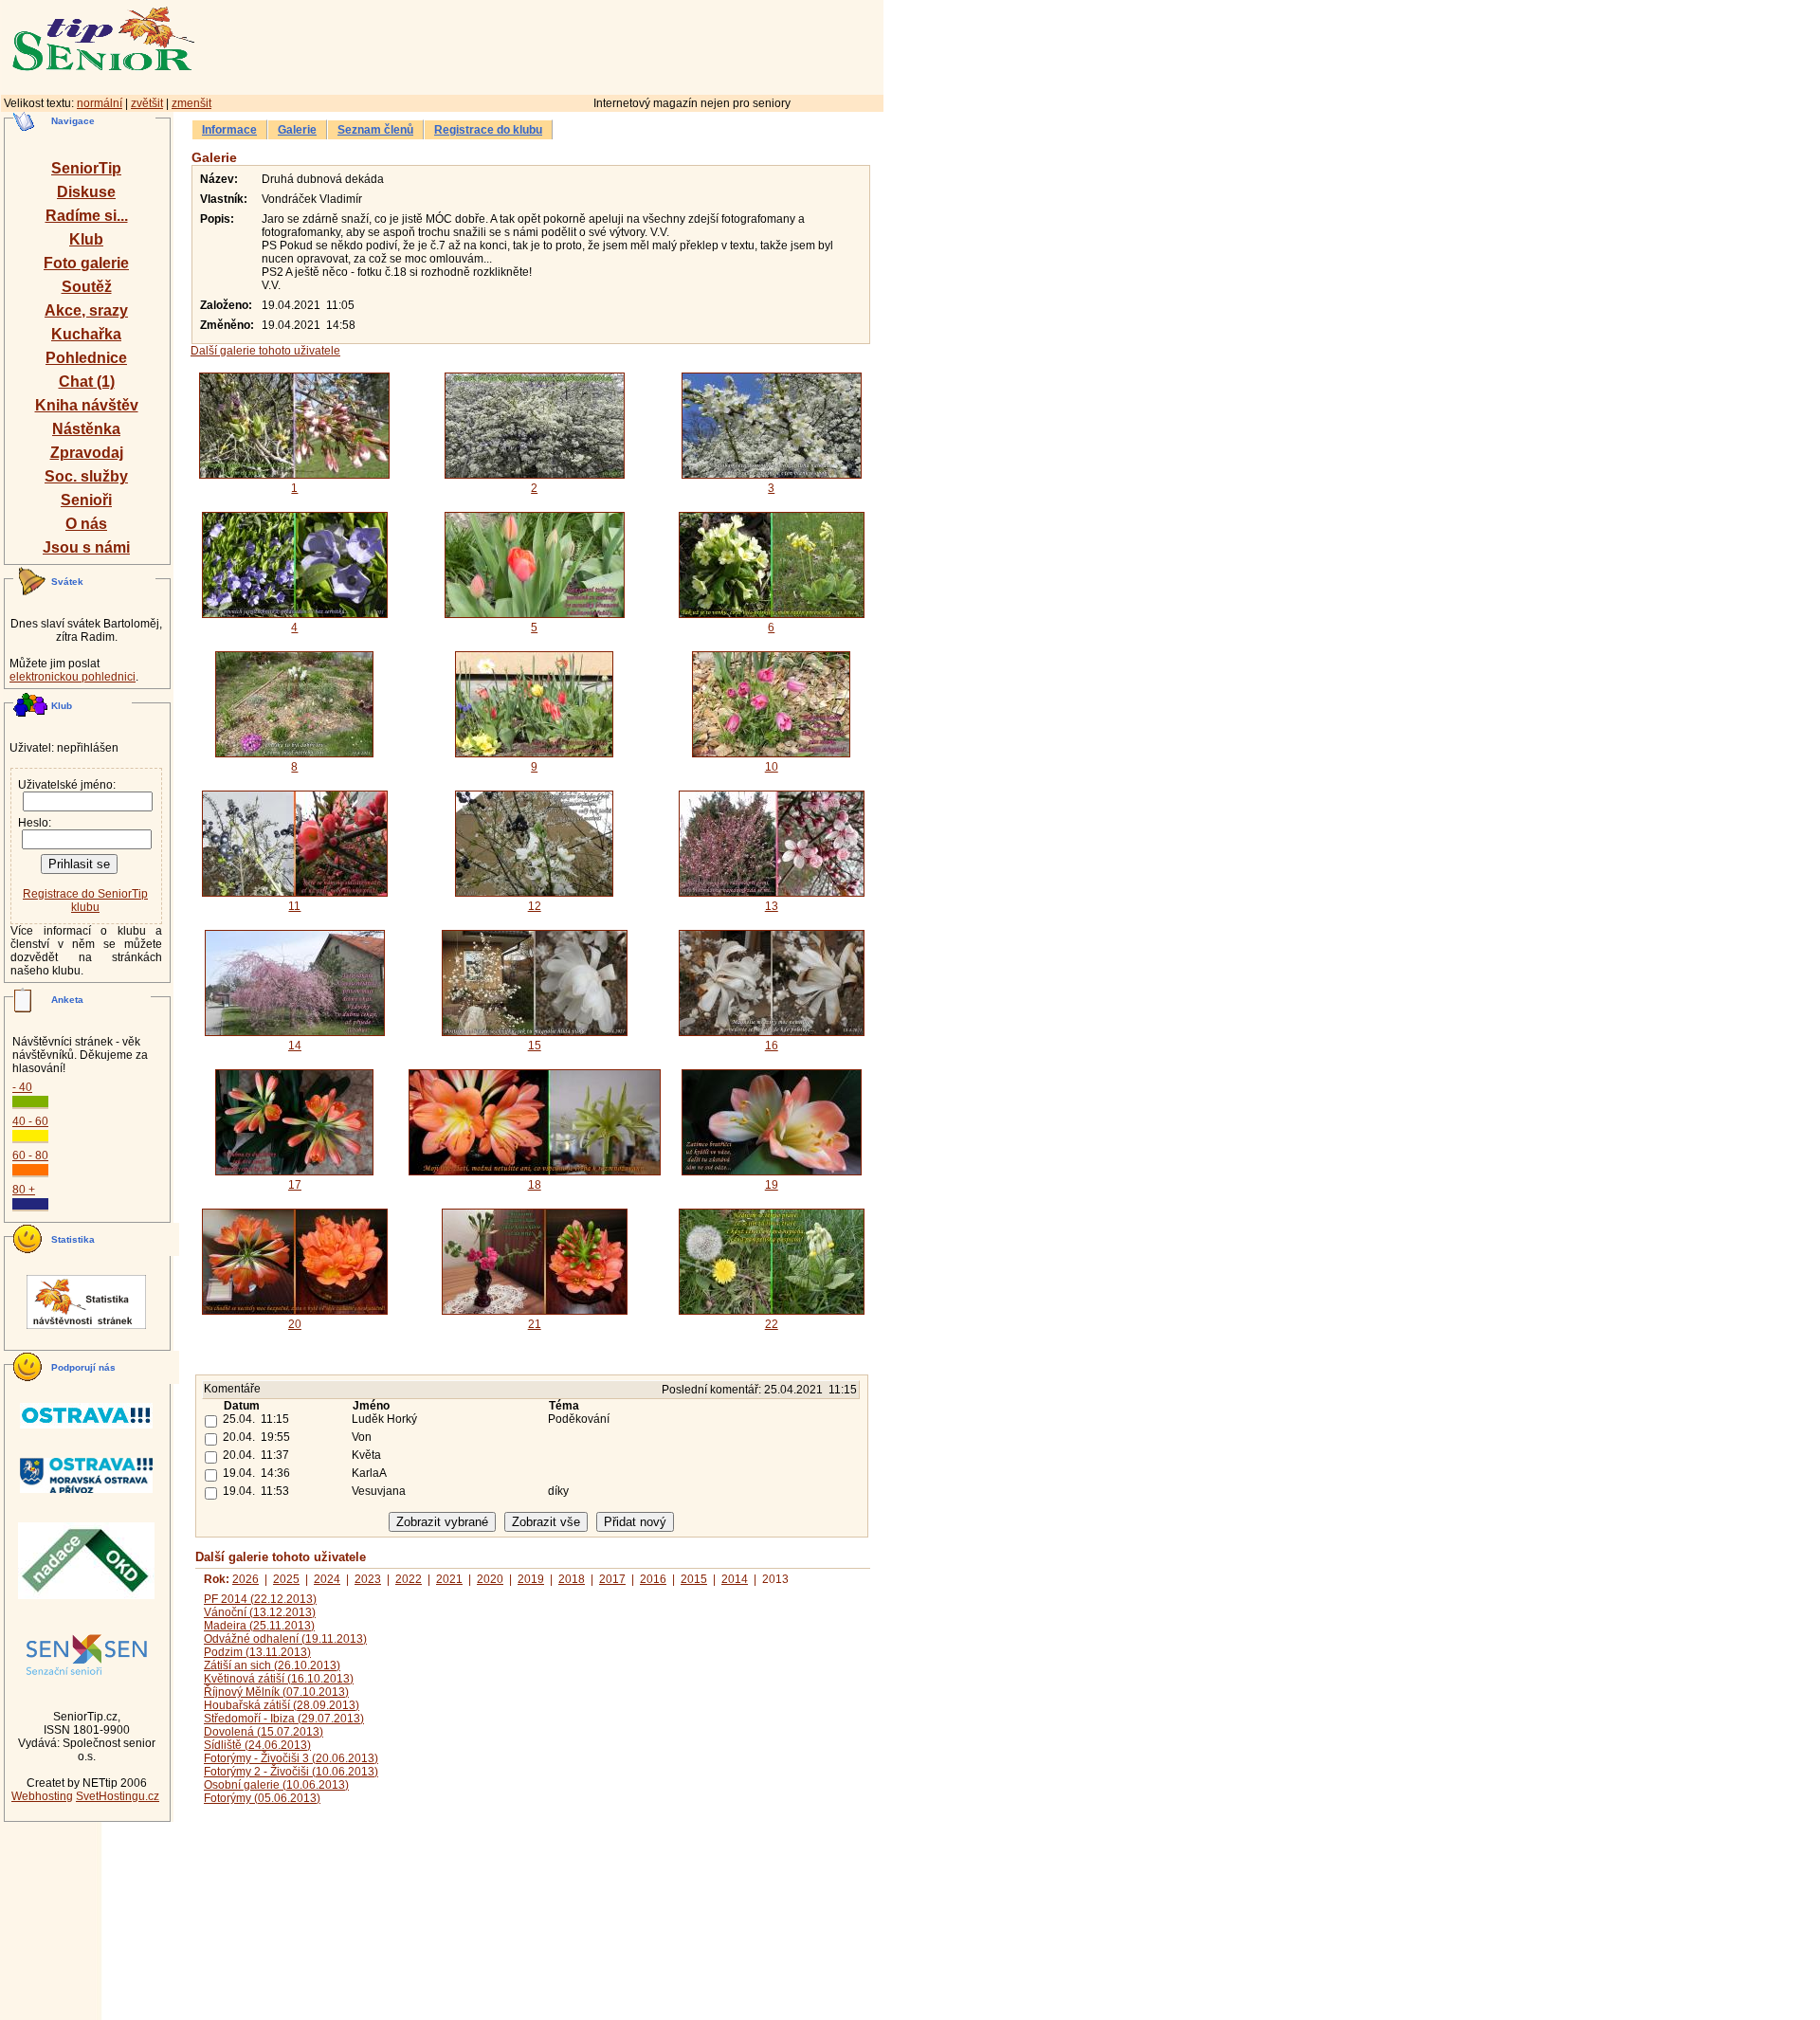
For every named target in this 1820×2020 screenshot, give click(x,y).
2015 (694, 1579)
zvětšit (147, 103)
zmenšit (191, 103)
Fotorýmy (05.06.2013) (262, 1798)
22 (772, 1324)
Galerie (297, 130)
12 (535, 906)
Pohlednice (86, 358)
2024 (327, 1579)
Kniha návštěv (87, 405)
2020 (490, 1579)
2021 (449, 1579)
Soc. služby (86, 476)
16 (772, 1046)
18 (535, 1185)
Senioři (86, 500)
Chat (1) (87, 382)
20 (295, 1324)
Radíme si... (87, 216)
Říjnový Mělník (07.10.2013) (276, 1692)
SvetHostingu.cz (118, 1796)
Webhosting (42, 1796)
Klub (86, 239)
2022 (409, 1579)
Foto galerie (86, 263)
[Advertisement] (621, 45)
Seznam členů (375, 130)
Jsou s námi (86, 547)
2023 (368, 1579)
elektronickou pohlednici (73, 677)
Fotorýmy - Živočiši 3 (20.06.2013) (291, 1758)
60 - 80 (30, 1156)
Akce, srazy (86, 310)
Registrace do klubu (488, 130)
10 (772, 767)
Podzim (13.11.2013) (257, 1652)
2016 (653, 1579)
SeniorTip (86, 168)
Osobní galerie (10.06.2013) (276, 1785)
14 (295, 1046)
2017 (612, 1579)
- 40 (22, 1087)
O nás (86, 524)
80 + (24, 1190)
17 (295, 1185)
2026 (246, 1579)
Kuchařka (86, 334)
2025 (286, 1579)
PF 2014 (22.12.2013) (260, 1599)
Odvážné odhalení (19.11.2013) (285, 1639)
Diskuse (86, 192)
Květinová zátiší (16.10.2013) (279, 1679)
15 (535, 1046)
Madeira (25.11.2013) (259, 1626)
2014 (735, 1579)
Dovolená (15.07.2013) (264, 1732)
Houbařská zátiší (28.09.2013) (282, 1705)
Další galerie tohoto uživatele (265, 351)
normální (100, 103)
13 (772, 906)
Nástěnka (86, 429)
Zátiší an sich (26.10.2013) (272, 1665)
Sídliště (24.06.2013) (257, 1745)
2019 (531, 1579)
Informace (229, 130)
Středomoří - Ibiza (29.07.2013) (284, 1719)
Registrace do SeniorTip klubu (85, 901)
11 (294, 906)
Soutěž (87, 287)
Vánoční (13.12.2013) (260, 1612)
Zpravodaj (87, 453)
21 (535, 1324)
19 (772, 1185)
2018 (572, 1579)
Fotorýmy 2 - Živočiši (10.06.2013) (291, 1772)
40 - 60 (30, 1121)
